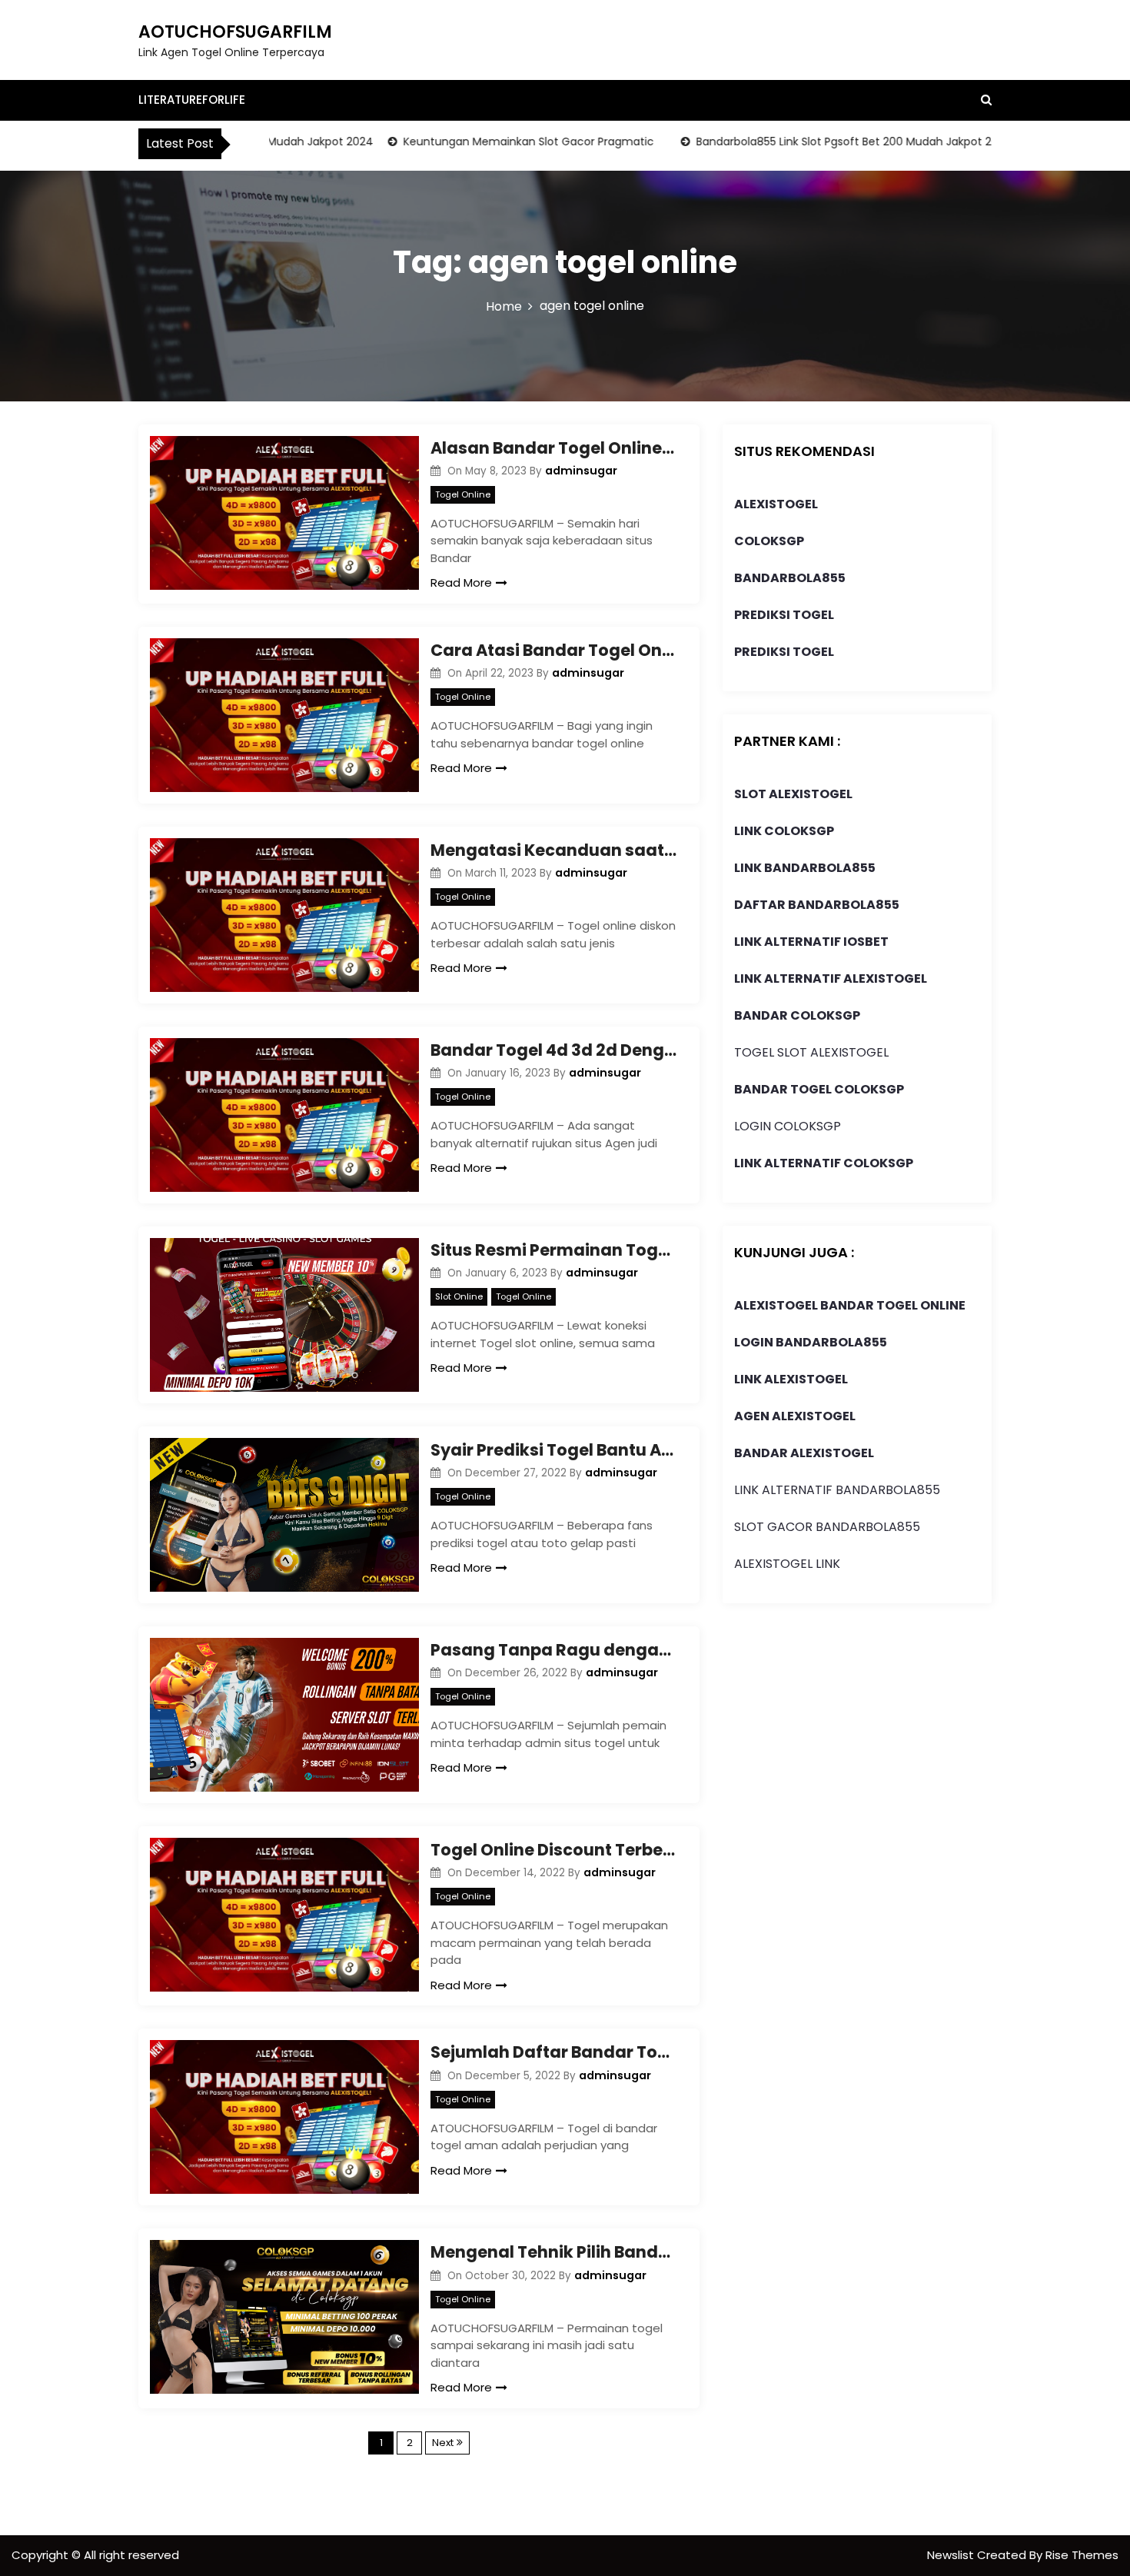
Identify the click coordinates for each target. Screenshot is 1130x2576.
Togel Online (463, 494)
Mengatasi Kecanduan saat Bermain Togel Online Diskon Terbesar (553, 850)
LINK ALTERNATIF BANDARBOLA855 (837, 1490)
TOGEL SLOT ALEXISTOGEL (811, 1052)
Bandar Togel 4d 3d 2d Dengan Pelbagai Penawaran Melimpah (553, 1050)
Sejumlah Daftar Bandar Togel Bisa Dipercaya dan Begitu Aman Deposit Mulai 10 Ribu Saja (553, 2052)
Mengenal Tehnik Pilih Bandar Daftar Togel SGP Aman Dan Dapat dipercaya (553, 2252)
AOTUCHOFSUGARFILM (235, 32)
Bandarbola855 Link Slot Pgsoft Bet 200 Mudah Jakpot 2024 (808, 141)
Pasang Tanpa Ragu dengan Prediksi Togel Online (553, 1650)
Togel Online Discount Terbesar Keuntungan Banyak (553, 1850)
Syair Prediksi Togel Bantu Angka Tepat (553, 1450)
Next (443, 2443)
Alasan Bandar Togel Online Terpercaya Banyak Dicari (553, 448)
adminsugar (581, 471)
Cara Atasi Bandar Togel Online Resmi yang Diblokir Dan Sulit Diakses (553, 650)
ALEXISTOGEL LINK (787, 1564)
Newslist (952, 2555)
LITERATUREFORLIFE (192, 100)
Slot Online (459, 1296)
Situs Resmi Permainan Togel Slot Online (553, 1250)
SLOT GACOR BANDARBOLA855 (827, 1527)
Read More (461, 582)
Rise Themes (1082, 2555)
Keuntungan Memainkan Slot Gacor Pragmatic (483, 141)
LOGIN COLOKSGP (788, 1126)
